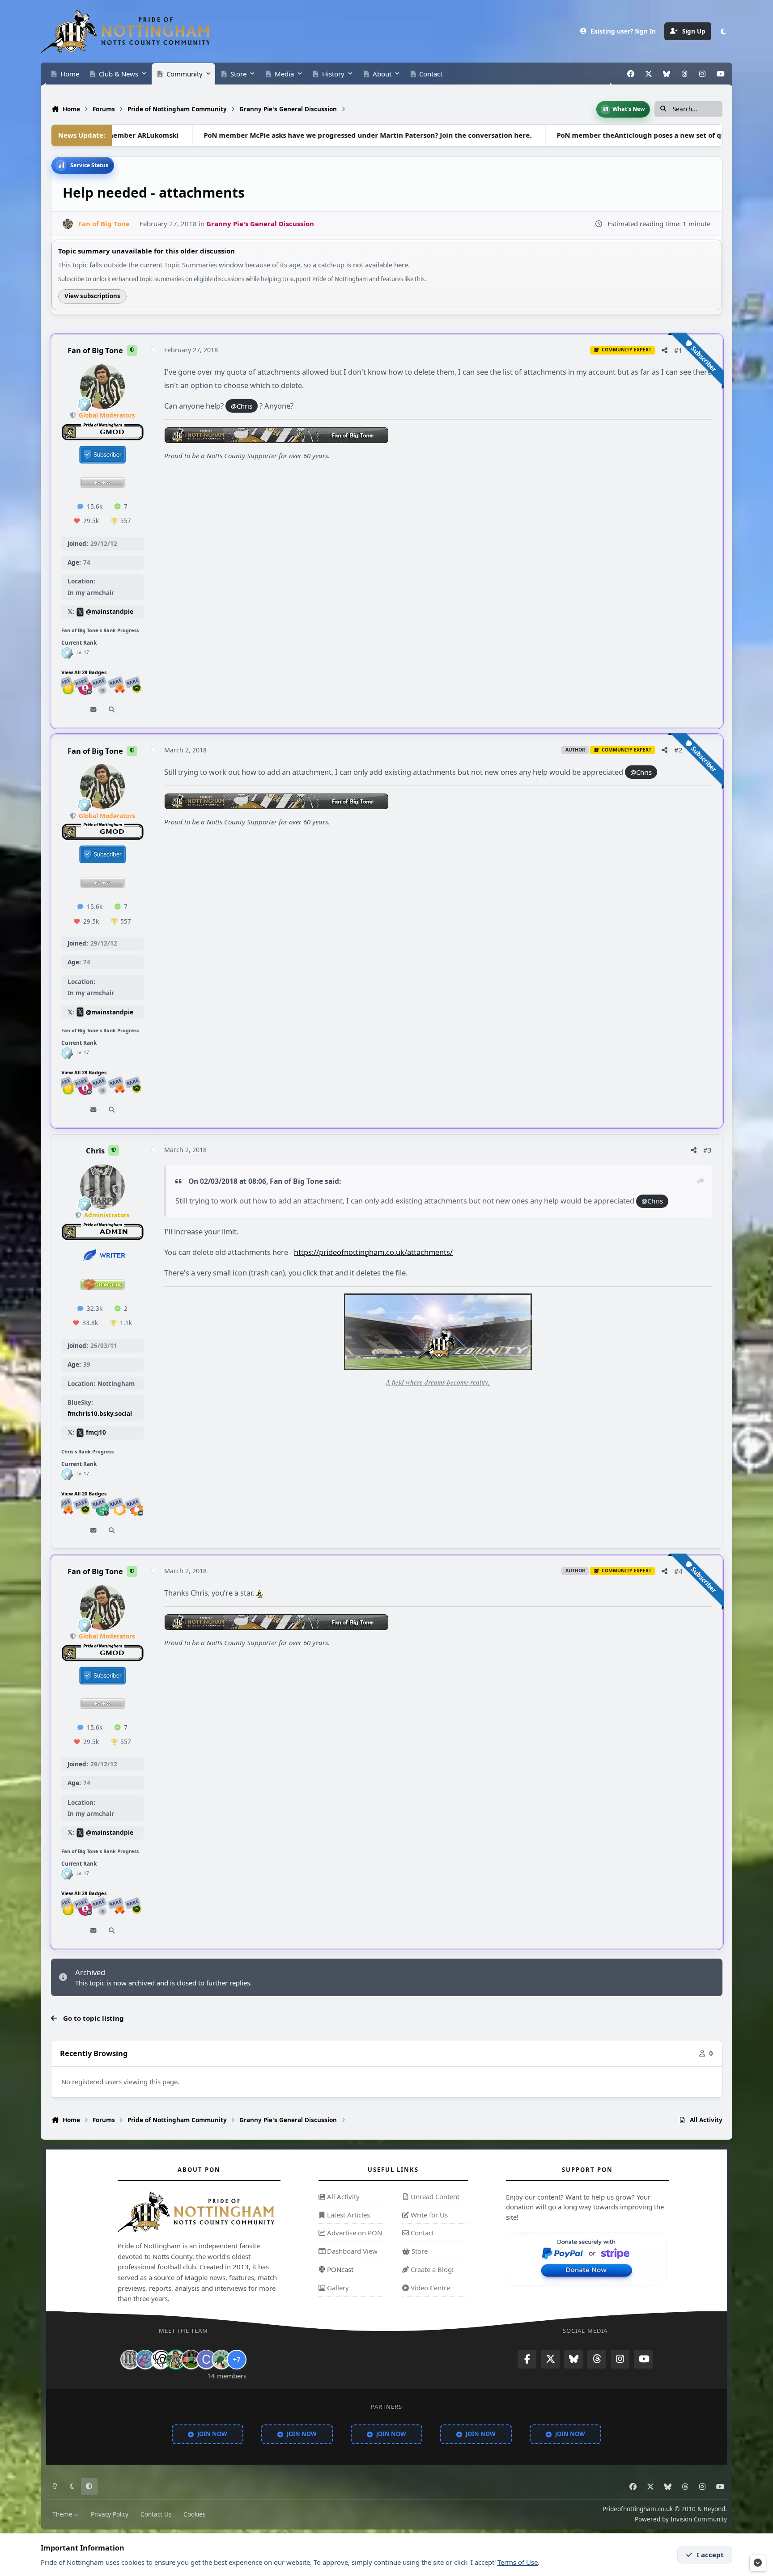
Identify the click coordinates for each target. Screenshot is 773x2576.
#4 (678, 1571)
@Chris (242, 406)
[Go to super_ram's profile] (161, 2359)
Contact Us (156, 2514)
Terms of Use (518, 2562)
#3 (707, 1150)
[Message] (93, 710)
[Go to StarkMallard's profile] (221, 2359)
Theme (63, 2514)
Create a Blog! (431, 2269)
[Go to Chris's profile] (102, 1187)
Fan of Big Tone (95, 351)
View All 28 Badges (84, 672)
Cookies (194, 2514)
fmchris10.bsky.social (100, 1414)
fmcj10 (96, 1433)
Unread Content (434, 2196)
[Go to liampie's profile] (191, 2359)
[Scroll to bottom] (758, 2563)
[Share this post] (665, 350)
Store (419, 2251)
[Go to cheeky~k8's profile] (145, 2359)
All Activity (342, 2196)
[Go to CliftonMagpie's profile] (206, 2359)
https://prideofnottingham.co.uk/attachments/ (373, 1252)
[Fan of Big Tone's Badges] (67, 653)
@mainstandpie (110, 612)
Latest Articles (348, 2214)
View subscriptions (92, 296)
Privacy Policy (110, 2514)
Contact (421, 2233)
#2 (678, 750)
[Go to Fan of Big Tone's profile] (68, 224)
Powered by (681, 2519)
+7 (237, 2359)
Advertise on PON (354, 2233)
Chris (95, 1151)
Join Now (212, 2433)
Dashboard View (351, 2251)
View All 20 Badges (84, 1493)
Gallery (337, 2287)
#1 (678, 350)
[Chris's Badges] (67, 1474)
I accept (710, 2555)
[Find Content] (112, 710)
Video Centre (429, 2287)
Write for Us (428, 2214)
